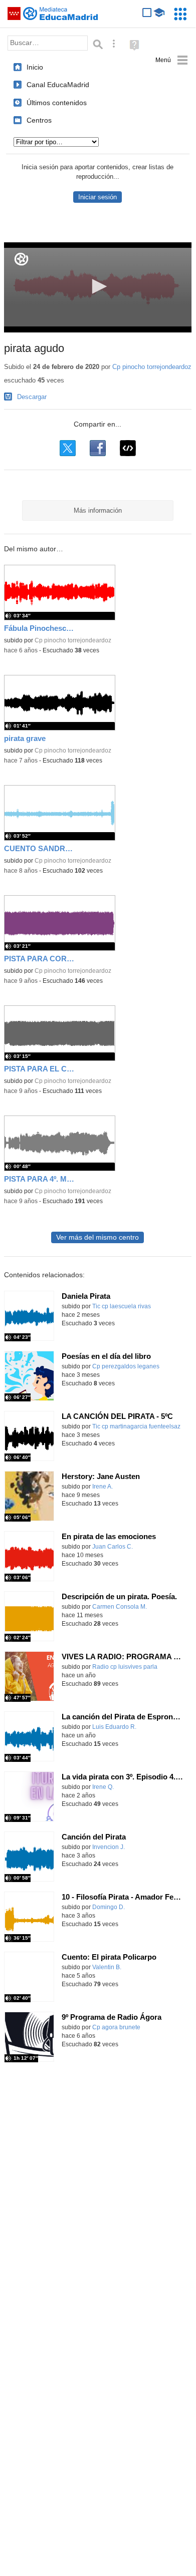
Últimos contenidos (57, 103)
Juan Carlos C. (113, 1547)
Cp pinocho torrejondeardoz (152, 367)
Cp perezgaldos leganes (126, 1366)
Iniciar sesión (97, 197)
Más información (98, 510)
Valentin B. (107, 1967)
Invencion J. (109, 1847)
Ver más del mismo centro (97, 1237)
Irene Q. (103, 1787)
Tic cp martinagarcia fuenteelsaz (136, 1426)
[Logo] (21, 259)
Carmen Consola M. (120, 1607)
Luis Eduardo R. (114, 1727)
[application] (98, 287)
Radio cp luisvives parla (125, 1667)
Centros (39, 120)
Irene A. (103, 1487)
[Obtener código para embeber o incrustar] (128, 448)
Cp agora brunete (116, 2027)
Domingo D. (109, 1907)
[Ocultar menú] (172, 60)
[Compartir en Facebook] (98, 448)
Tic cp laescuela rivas (122, 1306)
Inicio (35, 67)
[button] (98, 286)
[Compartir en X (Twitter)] (68, 448)
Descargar (32, 397)
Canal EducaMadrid (58, 85)
